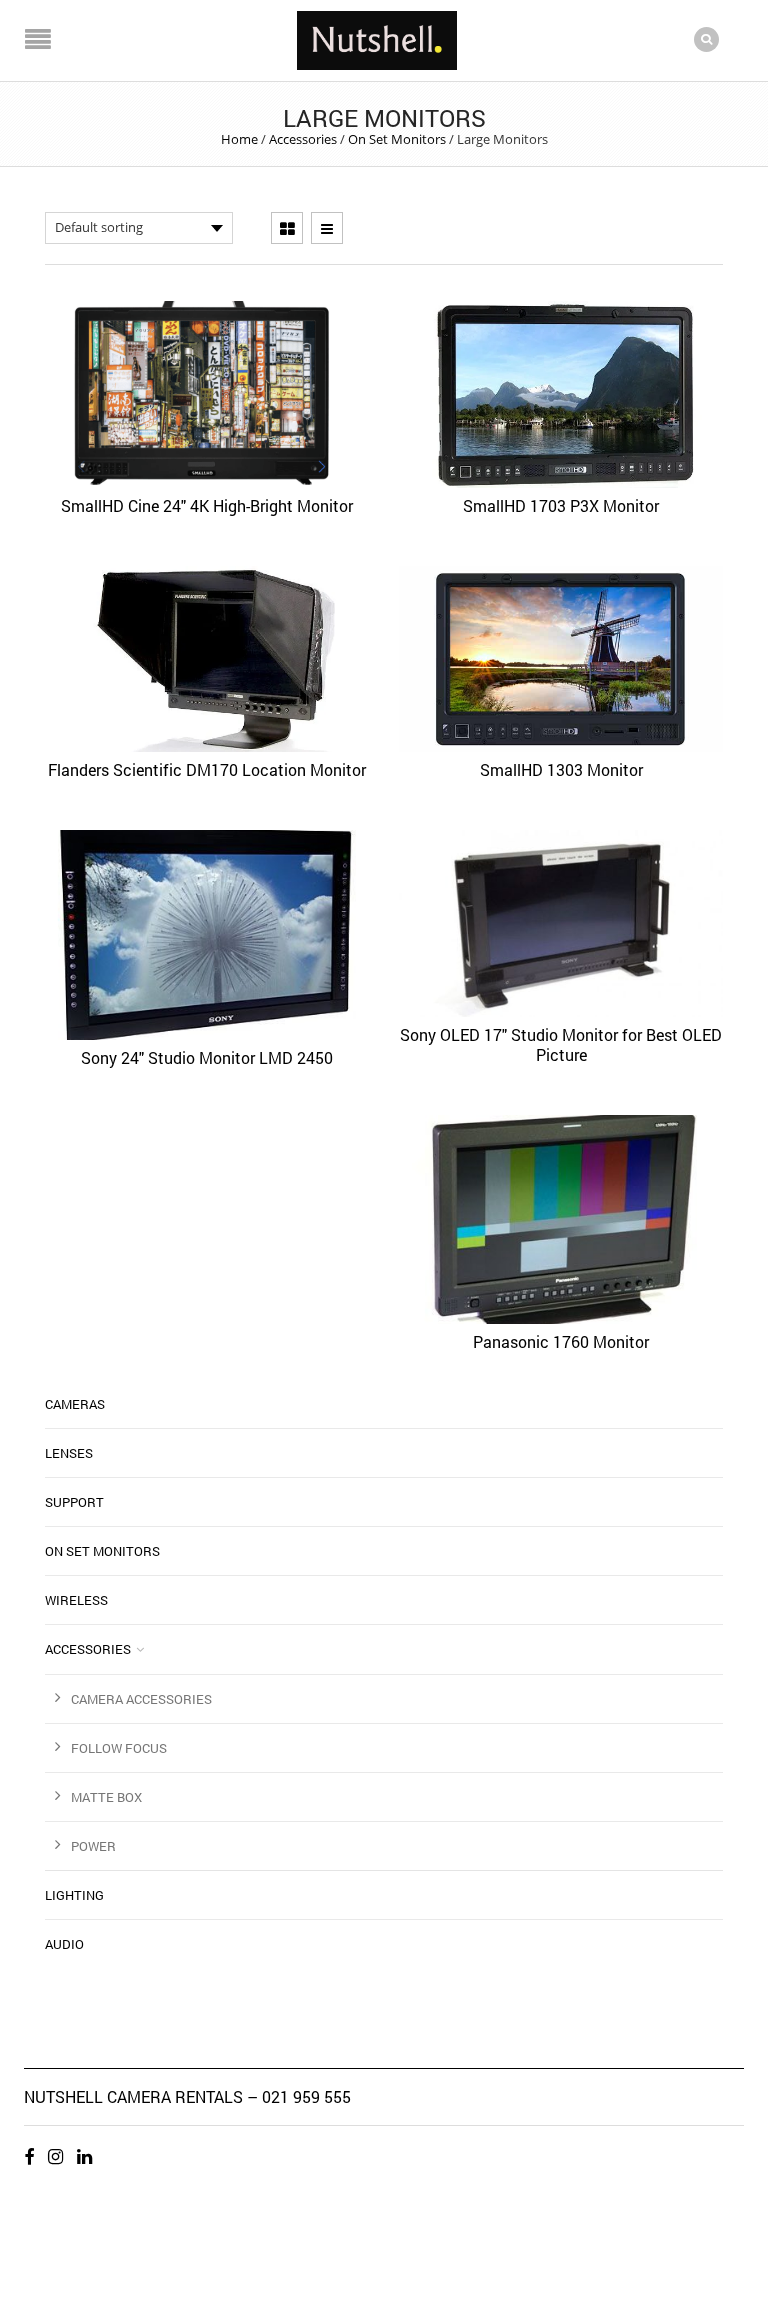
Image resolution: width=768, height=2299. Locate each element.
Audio (64, 1944)
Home (239, 139)
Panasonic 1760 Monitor (561, 1341)
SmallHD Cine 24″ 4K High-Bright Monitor (207, 505)
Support (74, 1502)
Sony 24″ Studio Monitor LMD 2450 (207, 1057)
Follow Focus (119, 1748)
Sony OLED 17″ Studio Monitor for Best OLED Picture (561, 1044)
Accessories (303, 139)
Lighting (74, 1895)
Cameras (75, 1404)
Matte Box (106, 1797)
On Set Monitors (397, 139)
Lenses (69, 1453)
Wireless (76, 1600)
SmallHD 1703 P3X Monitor (561, 505)
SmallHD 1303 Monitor (561, 769)
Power (93, 1846)
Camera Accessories (141, 1699)
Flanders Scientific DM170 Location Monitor (207, 769)
